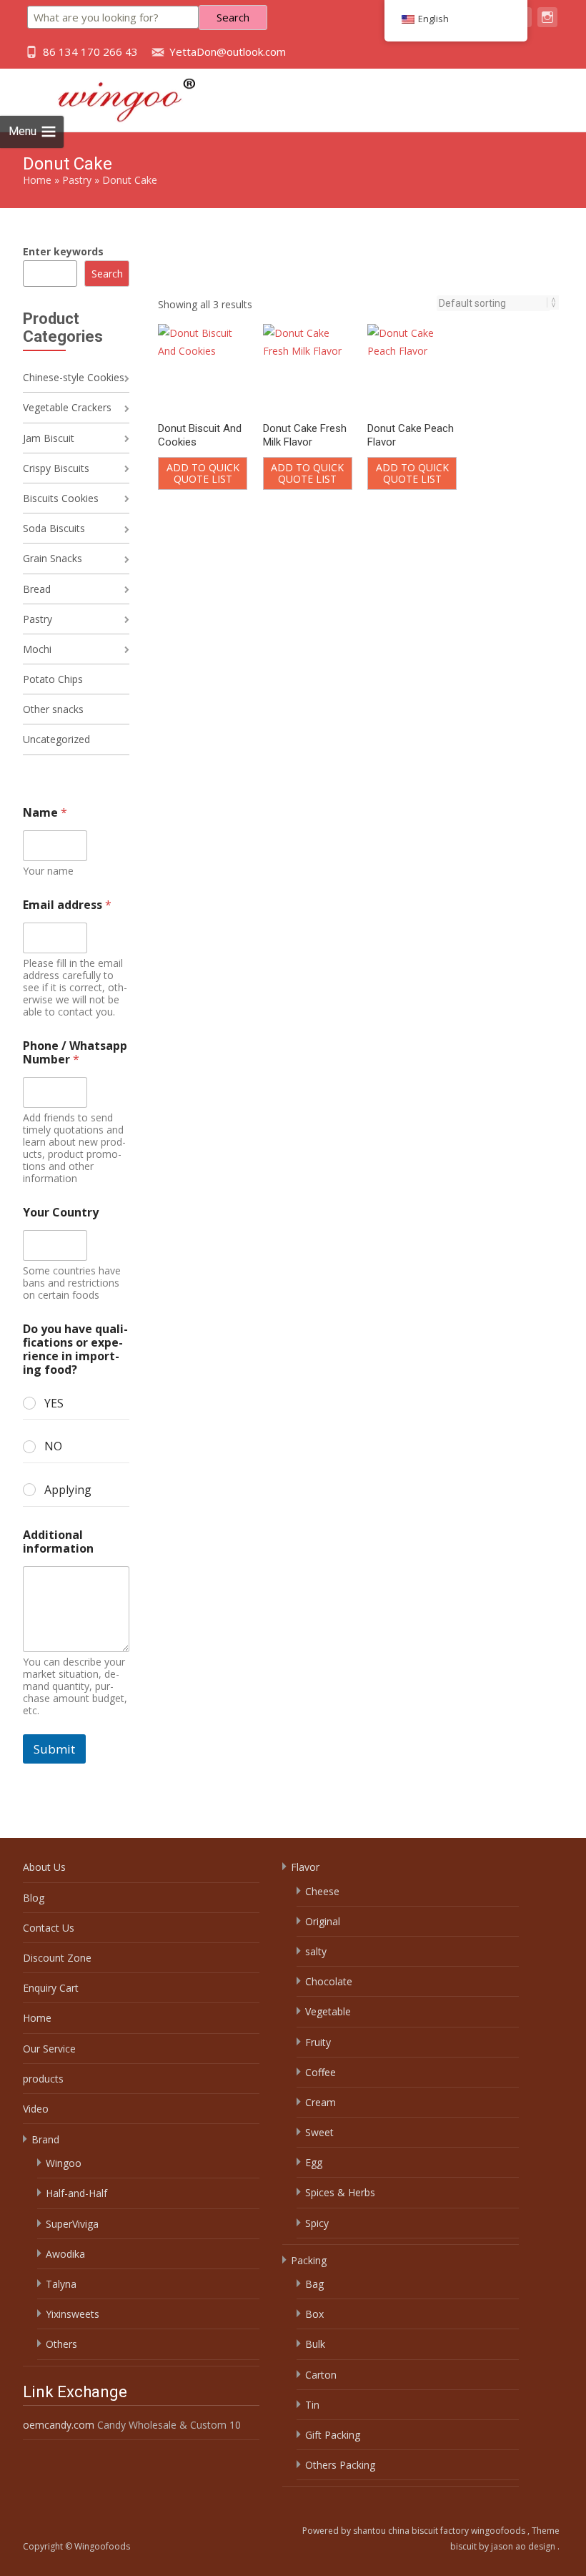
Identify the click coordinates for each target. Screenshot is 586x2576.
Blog (34, 1898)
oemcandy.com (59, 2425)
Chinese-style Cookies (74, 377)
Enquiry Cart (51, 1988)
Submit (54, 1749)
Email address (67, 905)
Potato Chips (53, 679)
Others (61, 2344)
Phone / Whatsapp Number (75, 1053)
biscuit (465, 2546)
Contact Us (49, 1928)
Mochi (37, 649)
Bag (314, 2284)
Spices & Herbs (340, 2192)
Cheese (322, 1891)
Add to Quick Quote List (203, 473)
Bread (37, 589)
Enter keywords (63, 251)
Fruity (318, 2042)
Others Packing (340, 2465)
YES (54, 1403)
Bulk (315, 2344)
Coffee (321, 2072)
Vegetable (328, 2011)
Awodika (65, 2254)
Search (233, 17)
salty (316, 1951)
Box (314, 2314)
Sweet (319, 2132)
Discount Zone (57, 1958)
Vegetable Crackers (67, 407)
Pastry (77, 180)
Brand (45, 2139)
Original (323, 1921)
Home (37, 180)
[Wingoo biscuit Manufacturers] (111, 97)
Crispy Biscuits (56, 468)
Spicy (317, 2223)
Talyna (61, 2284)
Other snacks (53, 709)
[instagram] (547, 24)
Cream (321, 2102)
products (43, 2079)
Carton (321, 2375)
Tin (312, 2405)
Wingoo (64, 2163)
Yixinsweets (73, 2314)
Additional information (58, 1542)
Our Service (49, 2049)
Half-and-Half (76, 2193)
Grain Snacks (53, 558)
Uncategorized (56, 739)
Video (36, 2109)
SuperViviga (72, 2224)
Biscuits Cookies (61, 498)
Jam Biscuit (49, 438)
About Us (44, 1867)
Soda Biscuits (54, 528)
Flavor (305, 1867)
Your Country (61, 1213)
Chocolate (329, 1981)
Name (45, 813)
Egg (314, 2162)
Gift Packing (333, 2435)
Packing (309, 2260)
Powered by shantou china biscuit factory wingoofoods (415, 2531)
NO (53, 1446)
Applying (68, 1490)
